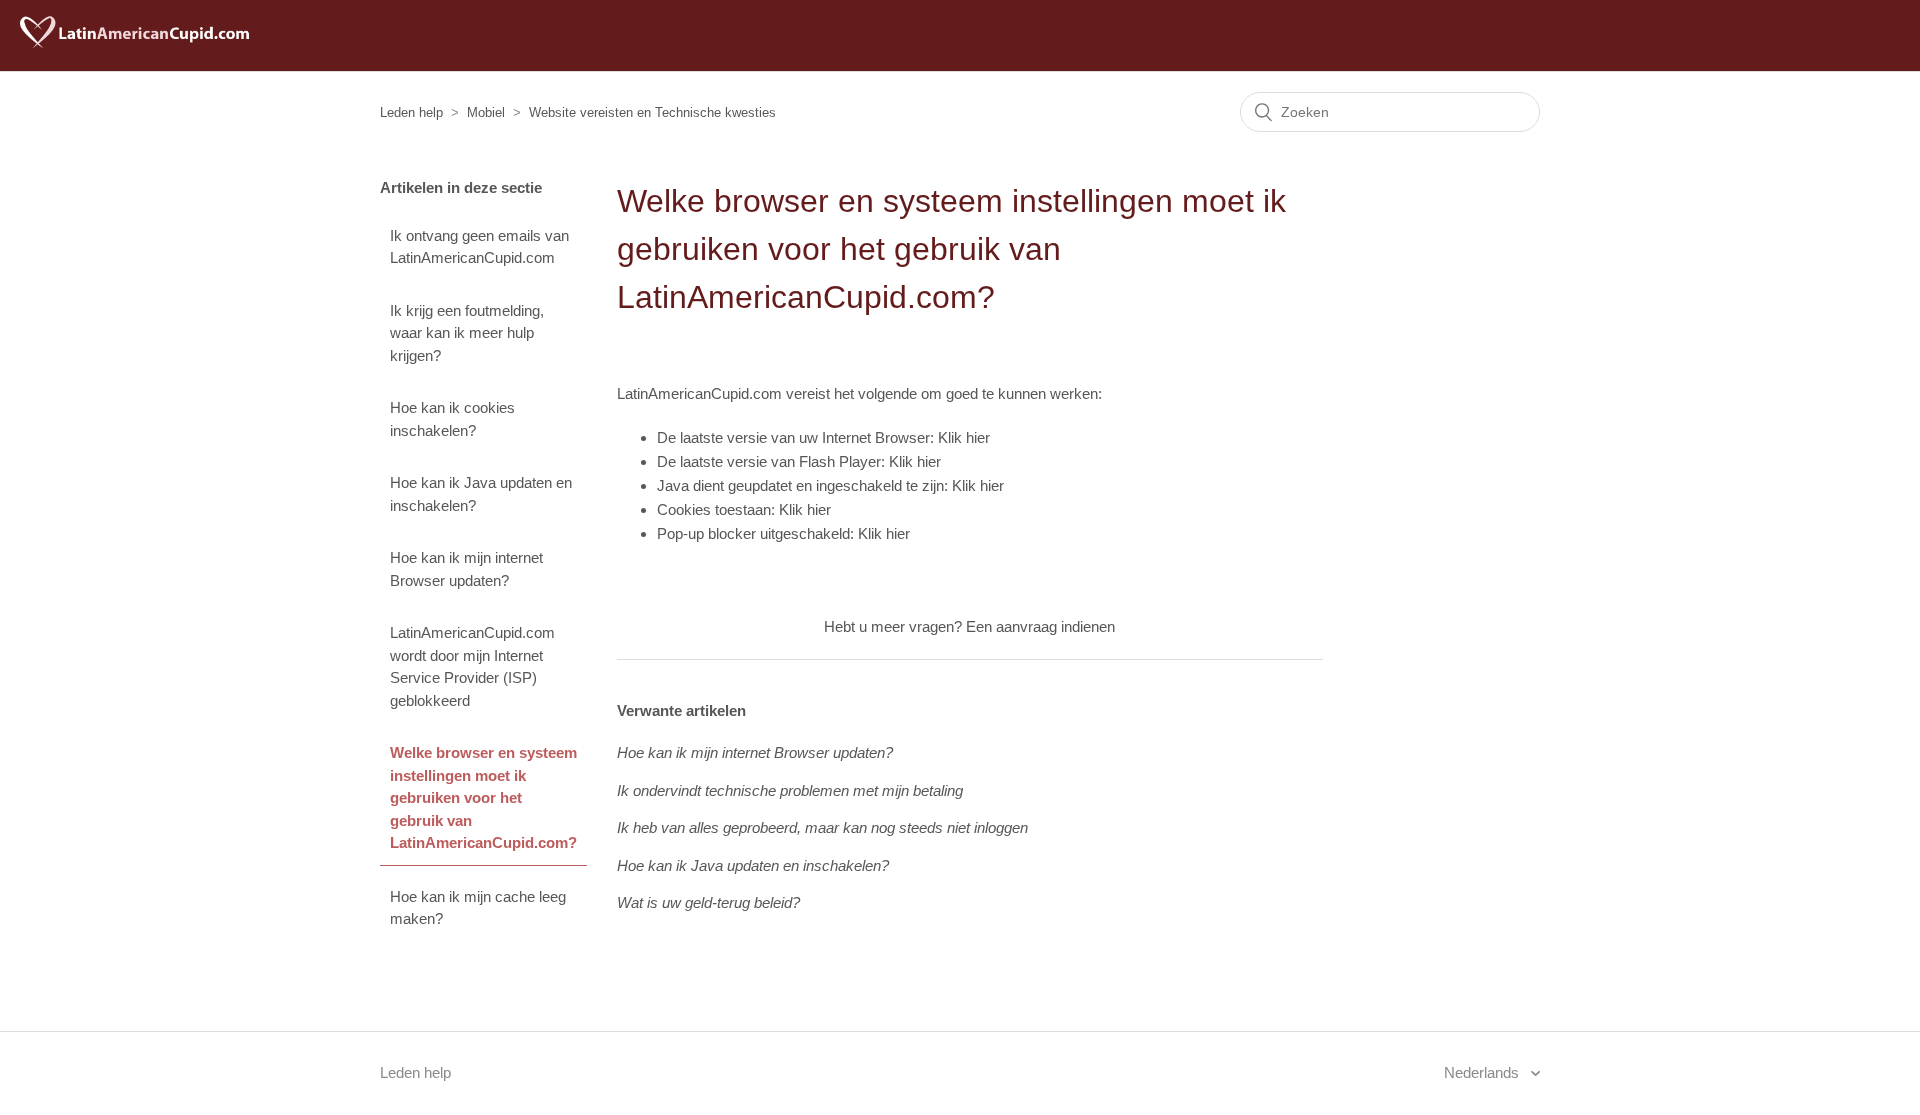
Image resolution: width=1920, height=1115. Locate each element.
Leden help (411, 112)
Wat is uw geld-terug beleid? (708, 902)
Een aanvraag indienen (1040, 626)
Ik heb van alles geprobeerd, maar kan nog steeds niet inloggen (822, 827)
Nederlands (1483, 1072)
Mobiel (486, 112)
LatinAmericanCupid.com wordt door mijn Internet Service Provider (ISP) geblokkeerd (472, 666)
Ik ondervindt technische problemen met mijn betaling (790, 790)
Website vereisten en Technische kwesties (652, 112)
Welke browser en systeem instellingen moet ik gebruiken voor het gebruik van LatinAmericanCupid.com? (483, 797)
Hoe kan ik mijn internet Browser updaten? (466, 569)
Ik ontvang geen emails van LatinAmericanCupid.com (479, 247)
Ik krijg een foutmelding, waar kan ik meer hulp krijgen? (467, 333)
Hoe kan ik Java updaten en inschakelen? (481, 494)
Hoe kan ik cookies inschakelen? (452, 419)
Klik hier (964, 437)
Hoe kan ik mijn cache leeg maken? (478, 908)
